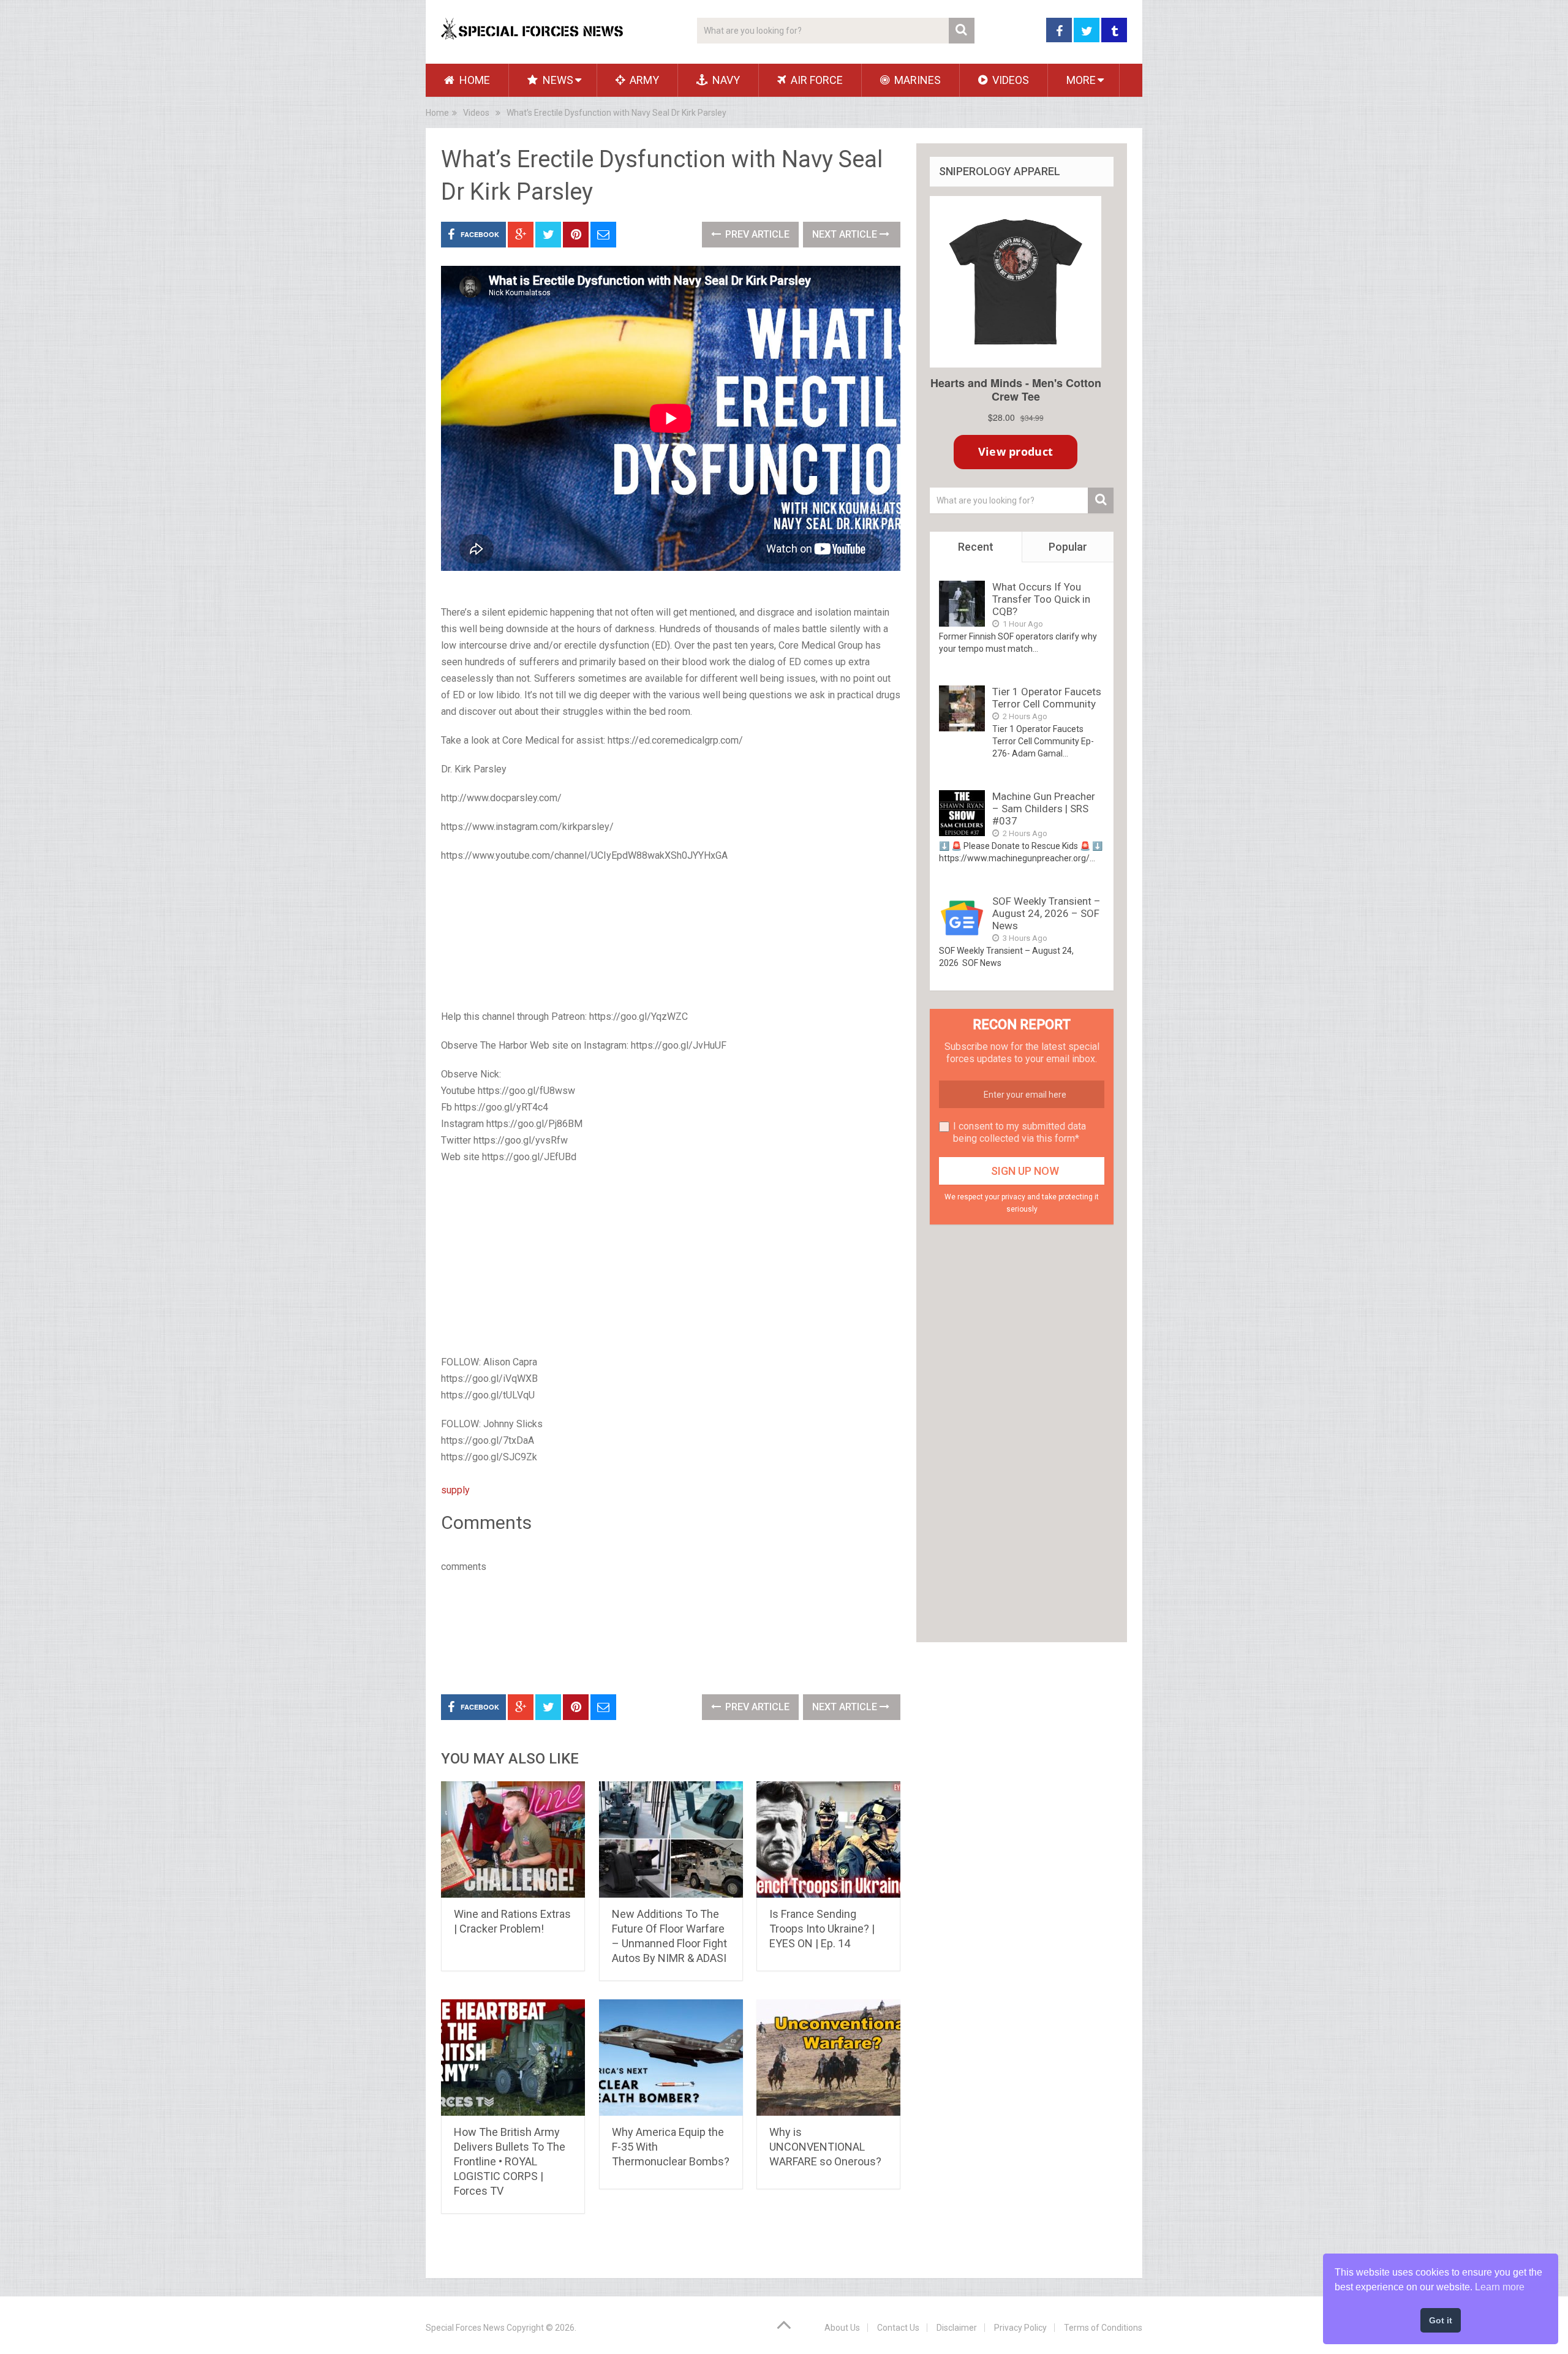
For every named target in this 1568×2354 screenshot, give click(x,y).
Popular (1068, 547)
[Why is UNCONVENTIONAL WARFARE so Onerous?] (828, 2058)
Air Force (816, 80)
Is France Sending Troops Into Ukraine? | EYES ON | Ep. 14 (822, 1929)
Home (473, 80)
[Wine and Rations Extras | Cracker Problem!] (513, 1839)
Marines (916, 80)
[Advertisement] (671, 937)
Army (643, 80)
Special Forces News (465, 2328)
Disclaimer (957, 2328)
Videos (1009, 80)
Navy (725, 80)
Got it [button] (1441, 2320)
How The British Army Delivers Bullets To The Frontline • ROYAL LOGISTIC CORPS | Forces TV (510, 2161)
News (557, 80)
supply (455, 1490)
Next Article (846, 234)
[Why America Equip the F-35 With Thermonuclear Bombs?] (671, 2058)
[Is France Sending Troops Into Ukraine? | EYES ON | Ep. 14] (828, 1839)
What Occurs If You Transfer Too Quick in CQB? (1041, 599)
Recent (976, 547)
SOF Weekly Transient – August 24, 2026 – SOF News (1046, 913)
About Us (842, 2328)
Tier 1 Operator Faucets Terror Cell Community (1047, 698)
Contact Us (898, 2328)
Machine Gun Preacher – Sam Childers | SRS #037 (1044, 809)
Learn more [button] (1500, 2287)
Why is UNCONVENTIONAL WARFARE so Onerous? (825, 2147)
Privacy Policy (1020, 2328)
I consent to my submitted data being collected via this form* (1020, 1132)
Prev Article (756, 234)
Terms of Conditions (1103, 2328)
